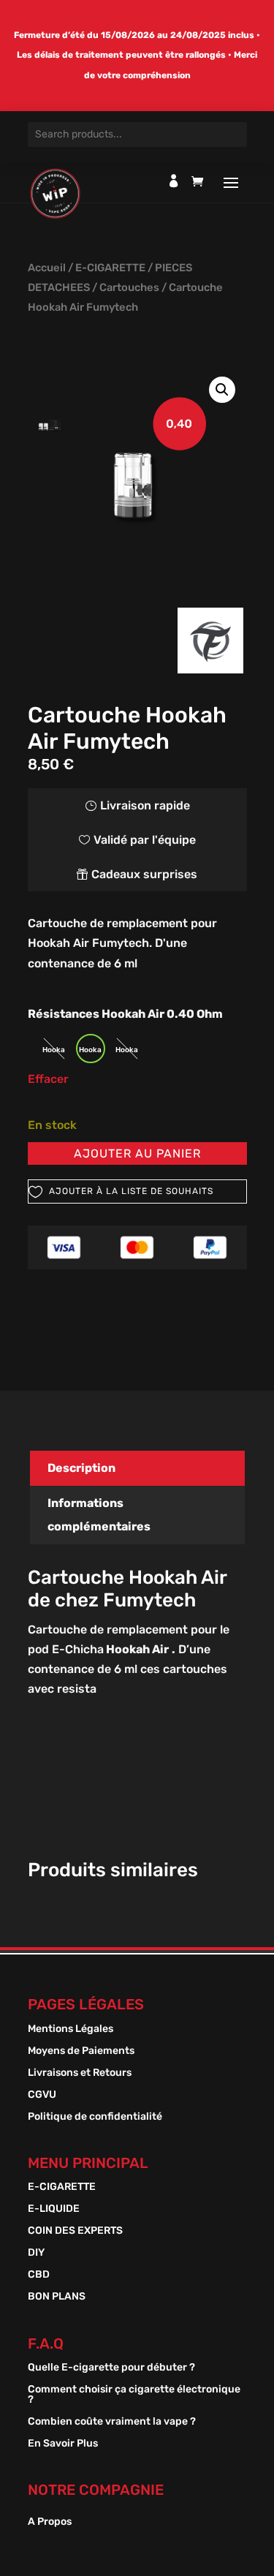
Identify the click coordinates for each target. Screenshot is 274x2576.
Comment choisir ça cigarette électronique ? (134, 2395)
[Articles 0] (201, 185)
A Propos (50, 2522)
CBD (39, 2275)
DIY (36, 2253)
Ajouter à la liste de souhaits (131, 1191)
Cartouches (129, 287)
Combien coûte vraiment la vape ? (112, 2422)
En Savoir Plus (63, 2444)
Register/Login (174, 181)
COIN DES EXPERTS (75, 2231)
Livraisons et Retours (80, 2073)
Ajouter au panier (137, 1153)
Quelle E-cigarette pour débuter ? (111, 2368)
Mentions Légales (71, 2029)
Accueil (47, 268)
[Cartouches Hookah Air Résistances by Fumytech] (137, 471)
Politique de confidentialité (95, 2117)
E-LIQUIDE (54, 2209)
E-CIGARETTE (110, 268)
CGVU (42, 2095)
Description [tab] (81, 1468)
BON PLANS (57, 2297)
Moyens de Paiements (81, 2051)
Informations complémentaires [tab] (99, 1515)
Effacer (48, 1079)
